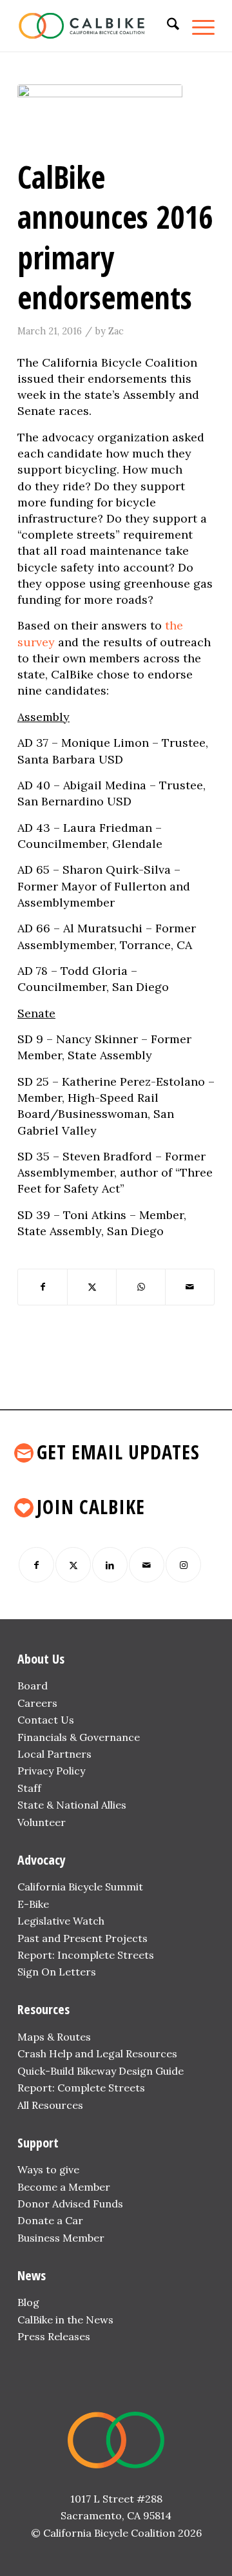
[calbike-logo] (96, 26)
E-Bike (33, 1904)
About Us (41, 1659)
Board (33, 1686)
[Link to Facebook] (36, 1565)
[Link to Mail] (147, 1565)
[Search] (167, 26)
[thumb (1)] (100, 118)
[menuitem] (167, 26)
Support (38, 2143)
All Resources (50, 2105)
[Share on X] (92, 1287)
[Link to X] (73, 1565)
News (32, 2275)
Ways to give (48, 2169)
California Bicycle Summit (80, 1887)
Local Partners (54, 1754)
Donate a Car (50, 2220)
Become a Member (64, 2187)
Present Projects (105, 1938)
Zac (116, 331)
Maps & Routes (54, 2037)
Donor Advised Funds (70, 2204)
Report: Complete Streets (81, 2088)
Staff (29, 1788)
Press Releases (54, 2336)
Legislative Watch (61, 1921)
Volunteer (42, 1822)
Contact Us (46, 1720)
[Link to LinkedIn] (110, 1565)
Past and (39, 1938)
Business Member (61, 2238)
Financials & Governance (79, 1737)
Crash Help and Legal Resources (97, 2053)
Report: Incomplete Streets (86, 1955)
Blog (28, 2302)
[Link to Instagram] (183, 1565)
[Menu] (197, 26)
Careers (37, 1703)
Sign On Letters (57, 1972)
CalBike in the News (65, 2320)
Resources (43, 2009)
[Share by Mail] (190, 1287)
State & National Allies (72, 1805)
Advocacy (42, 1860)
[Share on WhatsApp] (141, 1287)
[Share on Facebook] (43, 1287)
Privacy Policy (51, 1771)
